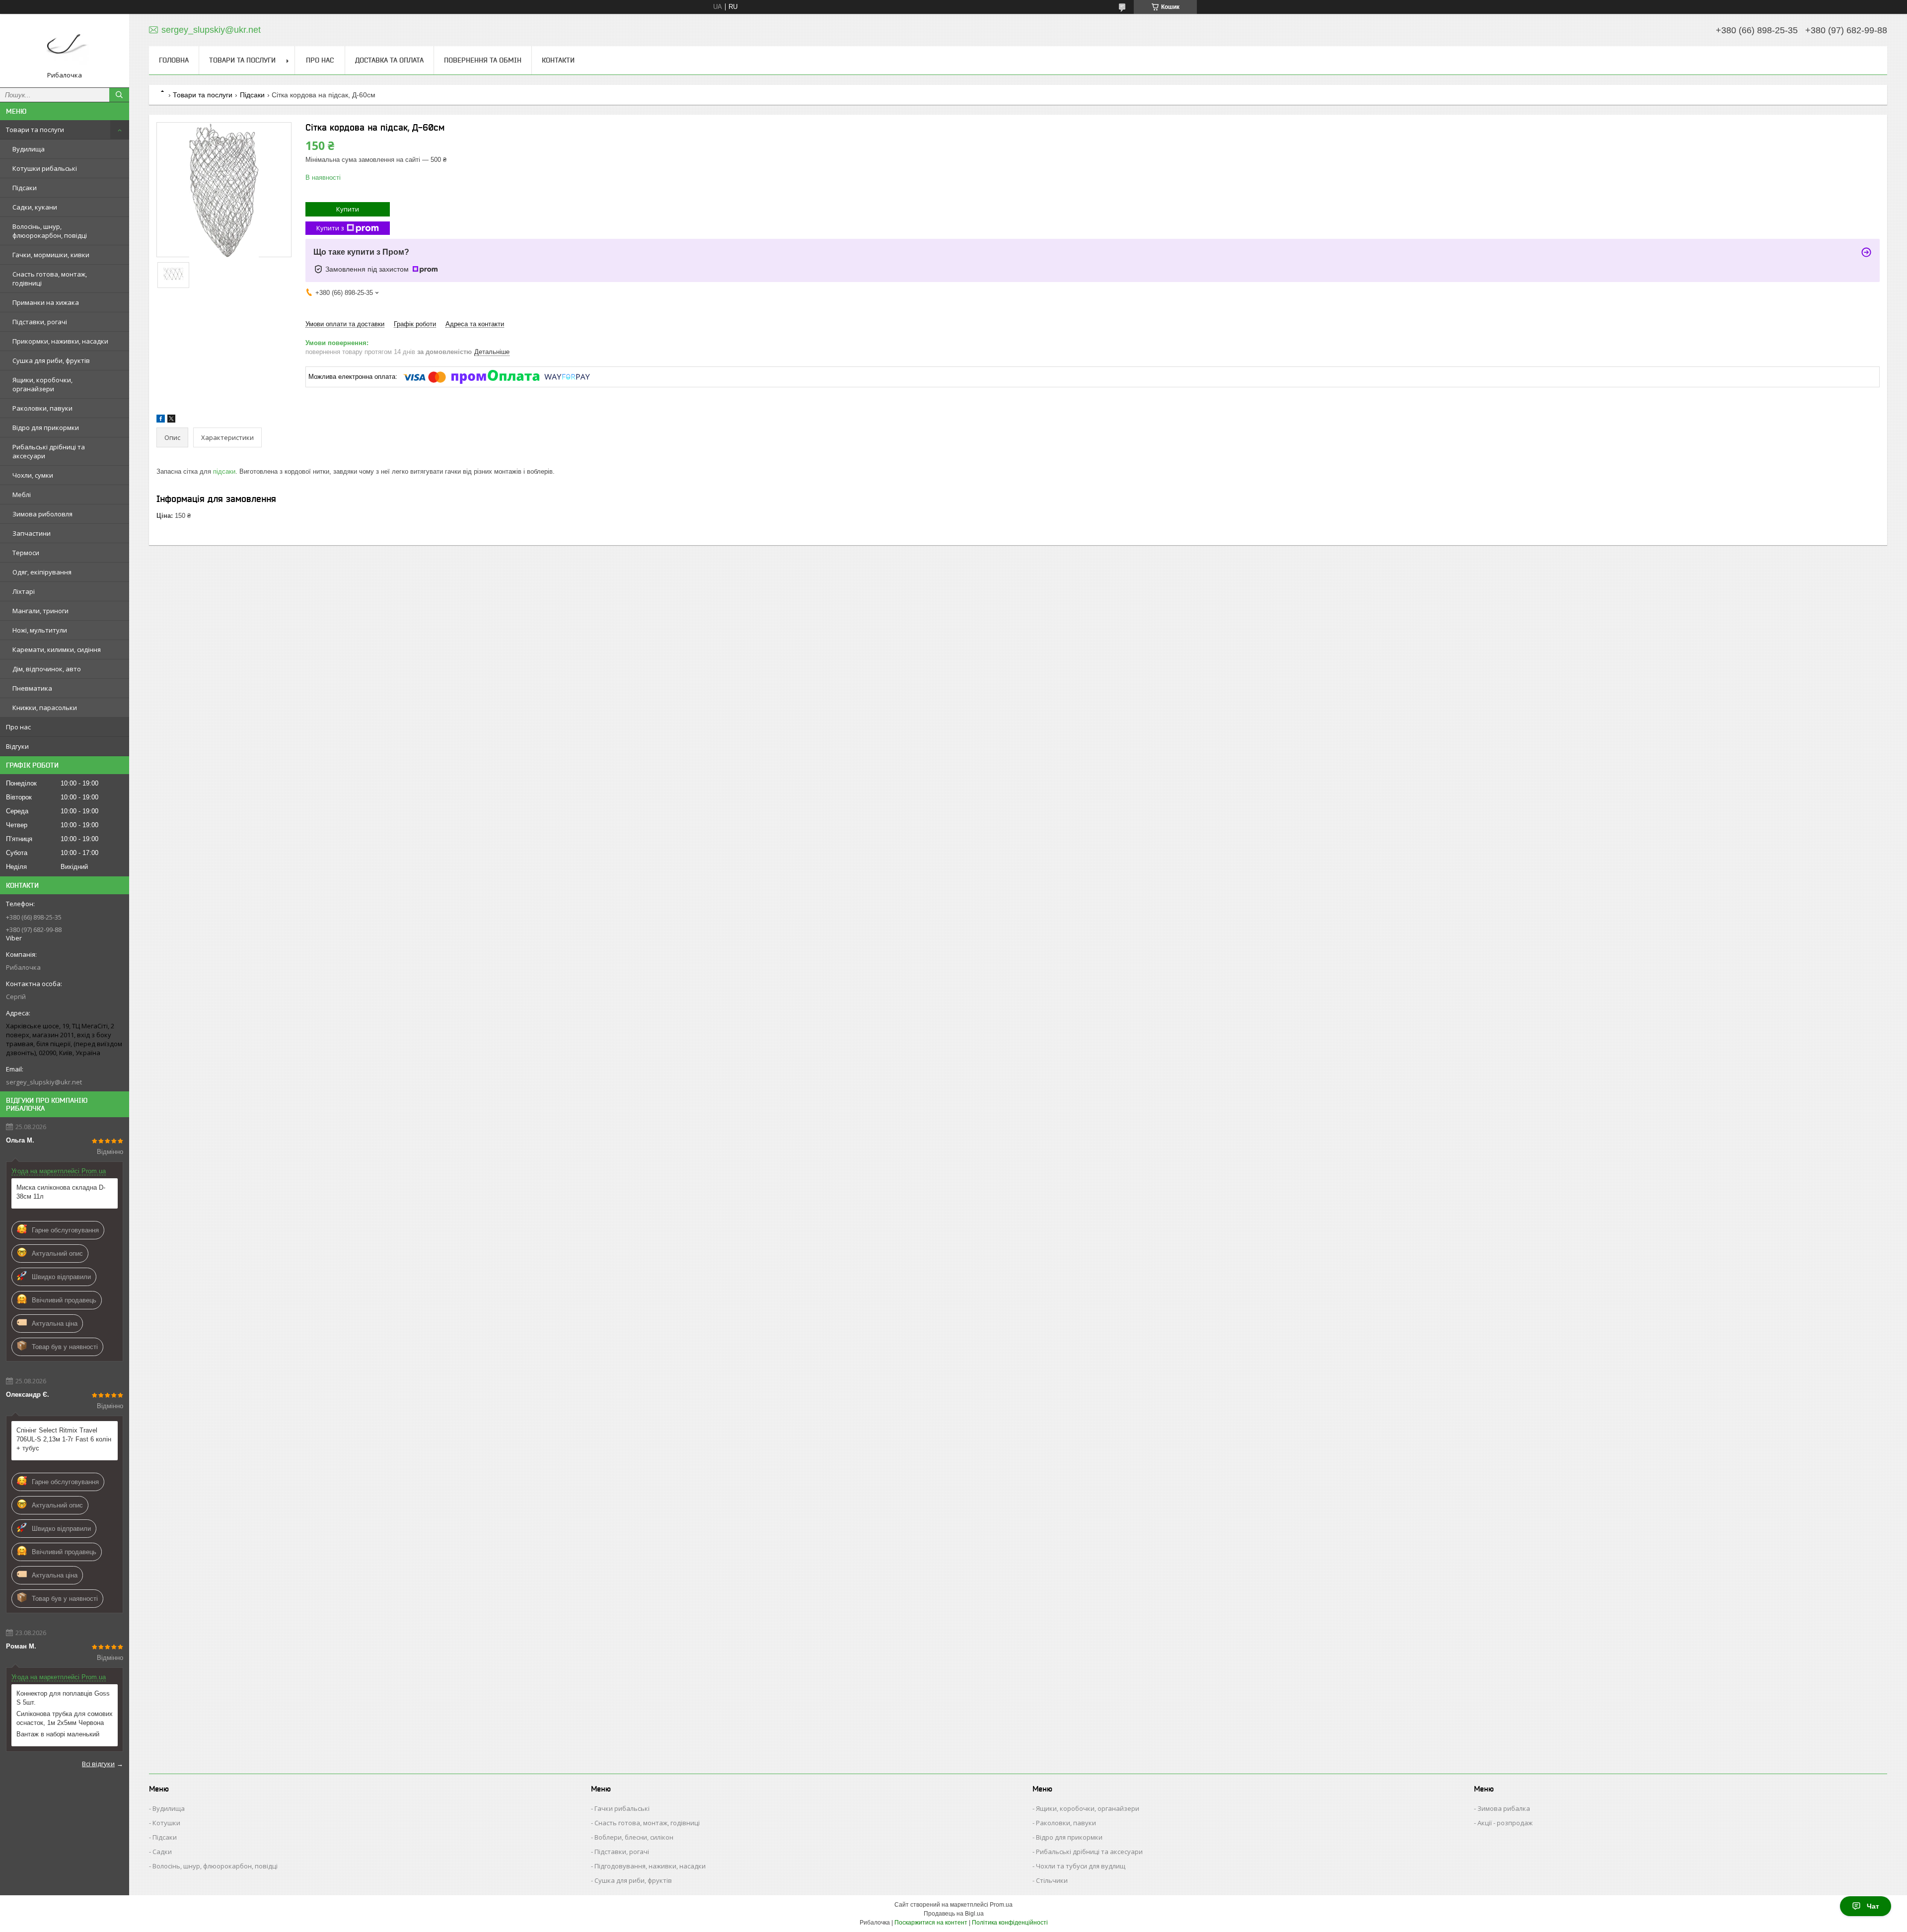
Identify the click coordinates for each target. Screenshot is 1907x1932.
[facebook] (161, 420)
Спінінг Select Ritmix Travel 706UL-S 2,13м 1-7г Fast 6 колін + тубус (64, 1439)
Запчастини (32, 533)
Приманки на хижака (46, 302)
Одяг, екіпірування (42, 572)
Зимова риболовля (42, 514)
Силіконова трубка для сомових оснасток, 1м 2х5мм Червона (65, 1718)
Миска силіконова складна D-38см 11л (61, 1192)
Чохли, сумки (33, 475)
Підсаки (25, 188)
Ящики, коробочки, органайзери (42, 384)
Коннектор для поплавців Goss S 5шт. (63, 1698)
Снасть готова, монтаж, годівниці (50, 279)
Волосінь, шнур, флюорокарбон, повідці (50, 231)
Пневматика (32, 688)
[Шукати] (119, 95)
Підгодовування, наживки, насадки (650, 1866)
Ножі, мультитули (40, 630)
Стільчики (1052, 1880)
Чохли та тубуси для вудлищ (1081, 1866)
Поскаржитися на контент (931, 1923)
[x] (171, 420)
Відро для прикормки (46, 428)
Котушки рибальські (45, 168)
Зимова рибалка (1504, 1808)
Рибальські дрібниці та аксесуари (49, 451)
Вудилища (29, 149)
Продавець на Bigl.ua (954, 1914)
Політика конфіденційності (1010, 1923)
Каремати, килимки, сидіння (57, 649)
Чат (1873, 1906)
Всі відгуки (98, 1764)
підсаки (224, 471)
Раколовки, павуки (42, 408)
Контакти (558, 60)
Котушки (166, 1823)
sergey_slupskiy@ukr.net (44, 1082)
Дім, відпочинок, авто (47, 669)
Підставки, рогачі (40, 322)
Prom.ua (1001, 1905)
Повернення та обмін (483, 60)
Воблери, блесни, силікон (634, 1837)
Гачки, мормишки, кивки (51, 255)
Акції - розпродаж (1505, 1823)
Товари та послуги (35, 130)
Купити (348, 209)
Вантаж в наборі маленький (58, 1734)
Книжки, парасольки (45, 708)
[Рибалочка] (65, 46)
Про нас (18, 727)
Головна (174, 60)
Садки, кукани (35, 207)
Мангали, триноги (40, 611)
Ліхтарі (24, 591)
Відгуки (17, 746)
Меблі (22, 495)
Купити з (330, 228)
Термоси (26, 553)
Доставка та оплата (389, 60)
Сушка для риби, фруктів (51, 360)
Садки (162, 1852)
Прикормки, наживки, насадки (60, 341)
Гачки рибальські (622, 1808)
